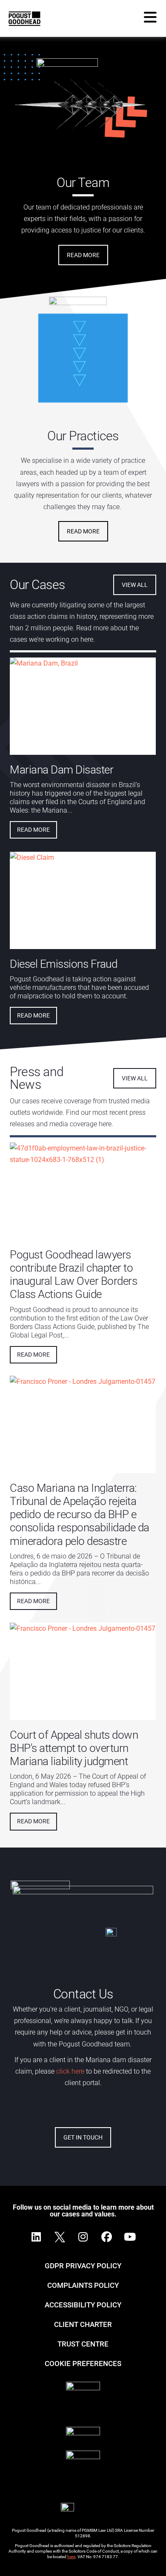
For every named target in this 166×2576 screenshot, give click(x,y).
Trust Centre (83, 2344)
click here (69, 2071)
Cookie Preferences (83, 2363)
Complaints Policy (83, 2285)
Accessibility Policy (83, 2305)
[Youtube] (130, 2237)
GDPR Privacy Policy (83, 2266)
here (71, 2557)
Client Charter (83, 2324)
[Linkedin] (36, 2237)
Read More (33, 830)
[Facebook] (106, 2237)
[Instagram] (83, 2237)
